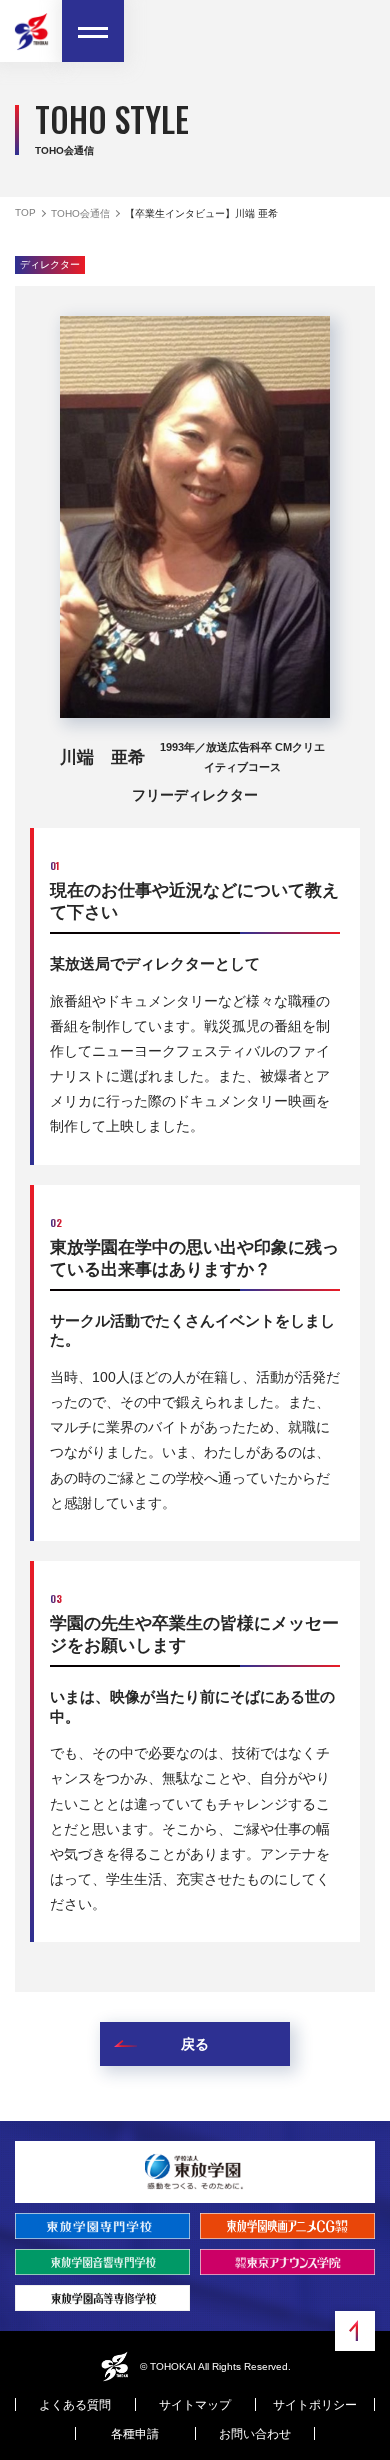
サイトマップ (195, 2405)
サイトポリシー (315, 2405)
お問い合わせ (255, 2434)
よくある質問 (75, 2405)
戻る (195, 2044)
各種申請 (135, 2434)
